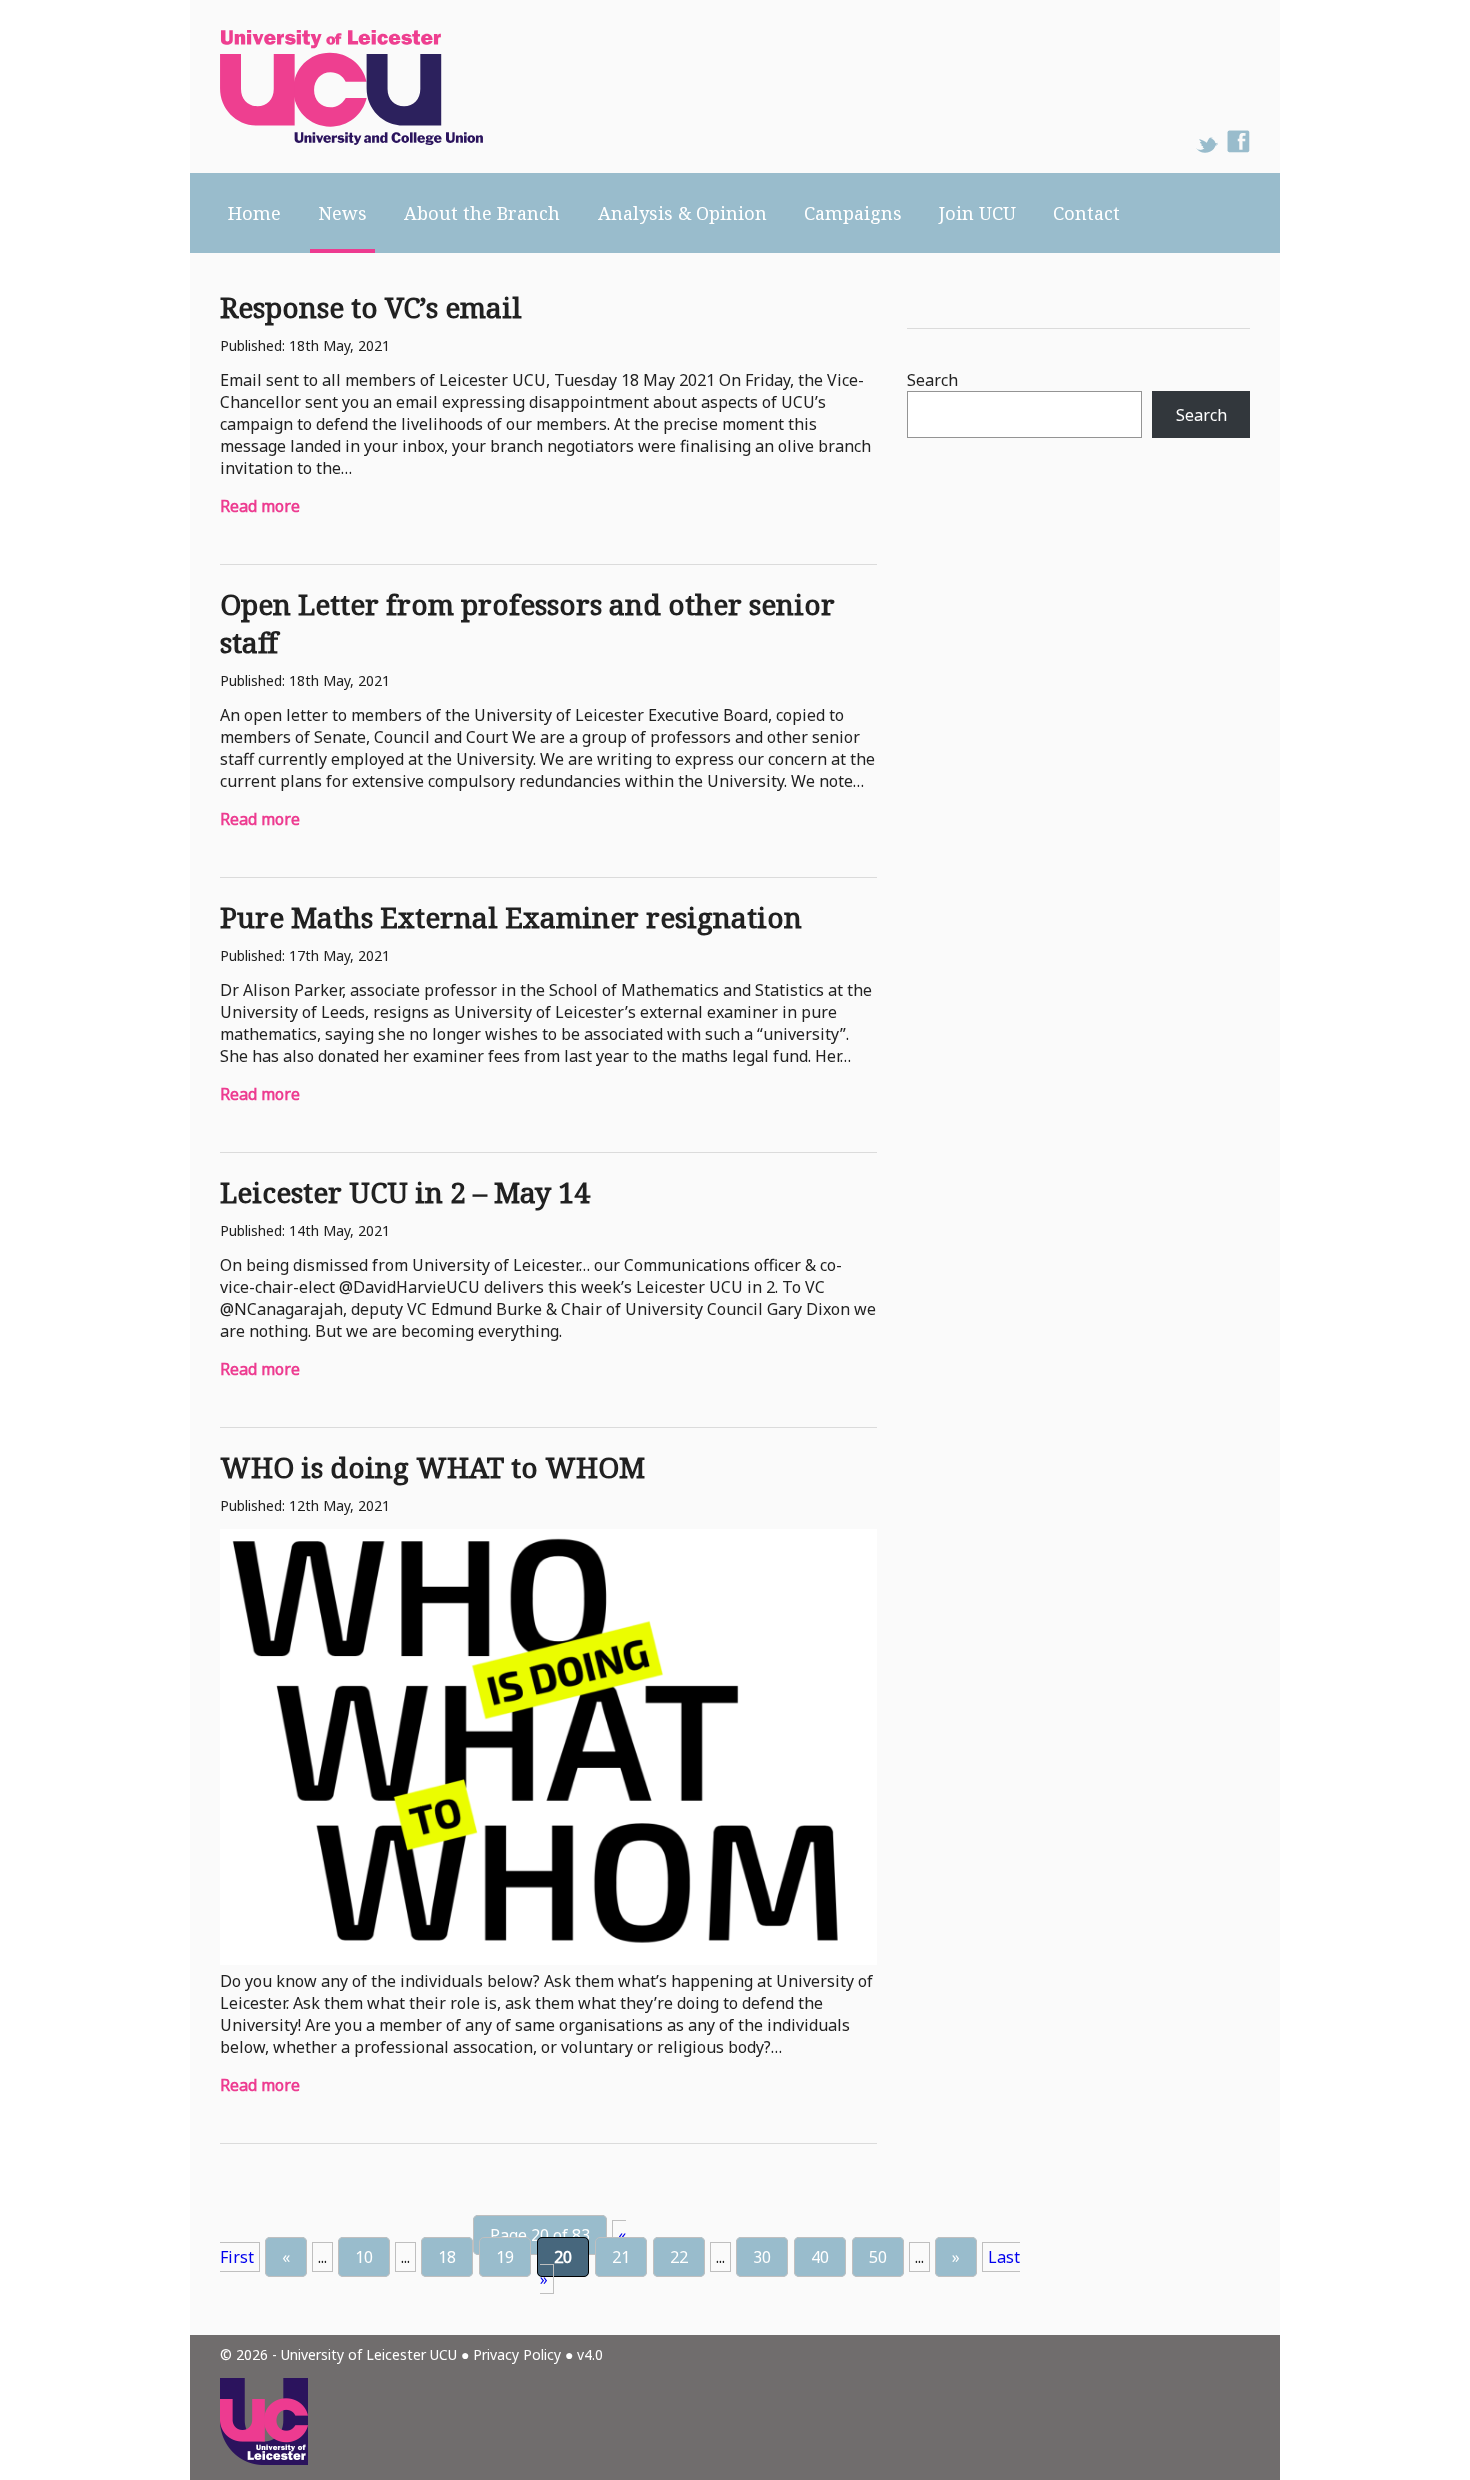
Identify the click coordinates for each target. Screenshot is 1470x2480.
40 (820, 2257)
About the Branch (482, 213)
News (342, 213)
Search (932, 380)
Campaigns (853, 213)
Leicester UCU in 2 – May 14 (405, 1192)
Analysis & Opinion (682, 213)
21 (621, 2257)
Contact (1086, 213)
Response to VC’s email (371, 307)
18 (447, 2257)
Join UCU (977, 213)
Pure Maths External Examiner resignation (511, 917)
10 (364, 2257)
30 (762, 2257)
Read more (260, 506)
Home (254, 213)
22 (679, 2257)
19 (505, 2257)
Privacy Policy (517, 2354)
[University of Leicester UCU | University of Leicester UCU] (336, 86)
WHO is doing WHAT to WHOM (432, 1467)
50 (878, 2257)
